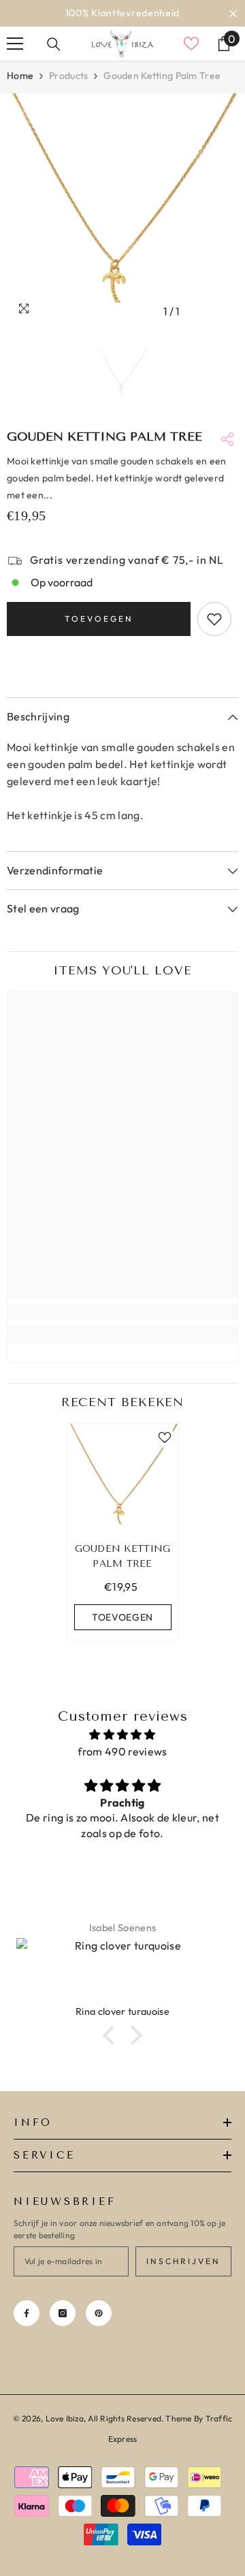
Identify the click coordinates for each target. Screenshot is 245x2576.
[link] (122, 1312)
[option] (122, 13)
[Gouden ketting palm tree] (123, 1479)
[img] (122, 1735)
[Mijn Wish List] (191, 44)
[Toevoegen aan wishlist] (214, 619)
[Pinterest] (99, 2313)
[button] (112, 2035)
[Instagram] (63, 2313)
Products (68, 76)
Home (20, 76)
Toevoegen (99, 619)
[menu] (15, 44)
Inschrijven (183, 2261)
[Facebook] (27, 2313)
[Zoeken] (54, 44)
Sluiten (233, 13)
